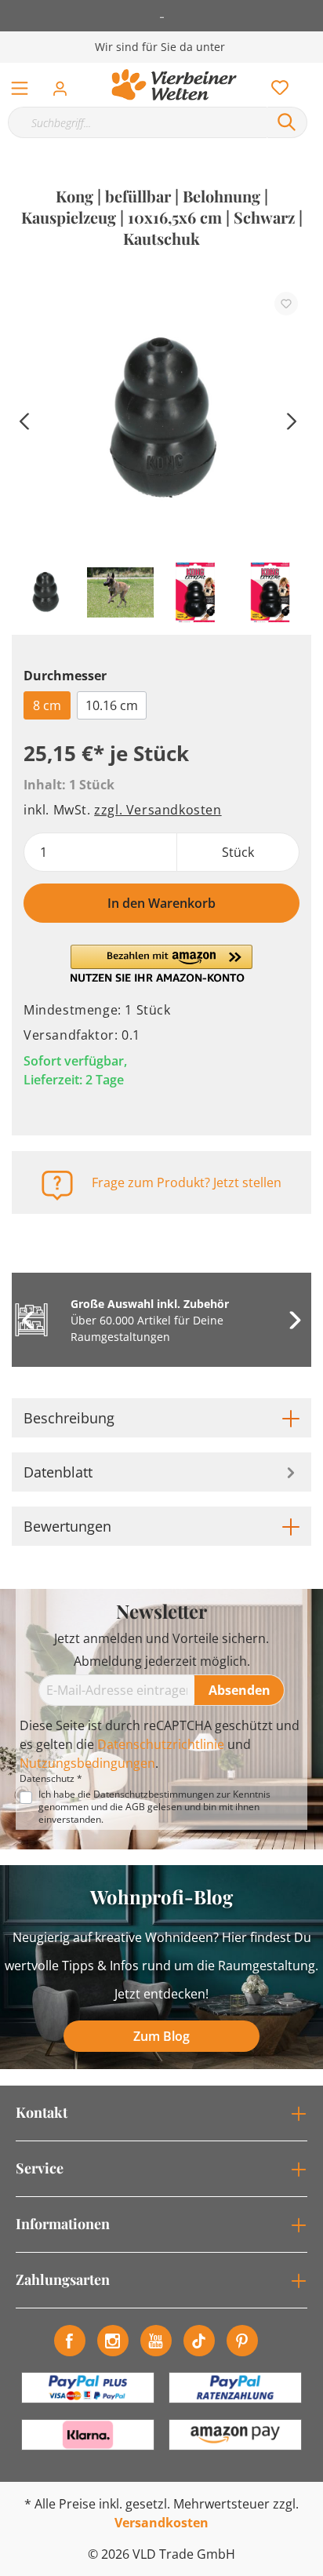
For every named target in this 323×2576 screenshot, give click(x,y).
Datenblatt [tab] (58, 1472)
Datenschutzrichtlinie (161, 1744)
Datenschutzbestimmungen (154, 1794)
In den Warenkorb (161, 903)
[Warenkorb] (314, 71)
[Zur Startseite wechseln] (174, 85)
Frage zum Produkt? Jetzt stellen (187, 1182)
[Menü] (20, 85)
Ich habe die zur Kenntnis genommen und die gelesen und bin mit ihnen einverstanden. (154, 1807)
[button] (161, 964)
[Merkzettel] (275, 84)
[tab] (161, 1418)
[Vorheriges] (24, 419)
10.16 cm (112, 705)
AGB (135, 1807)
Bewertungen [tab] (67, 1526)
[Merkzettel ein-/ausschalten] (286, 304)
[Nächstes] (292, 419)
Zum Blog (161, 2036)
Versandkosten (161, 2523)
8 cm (47, 705)
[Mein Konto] (65, 84)
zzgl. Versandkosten (158, 810)
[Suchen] (287, 122)
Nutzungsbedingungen (87, 1763)
